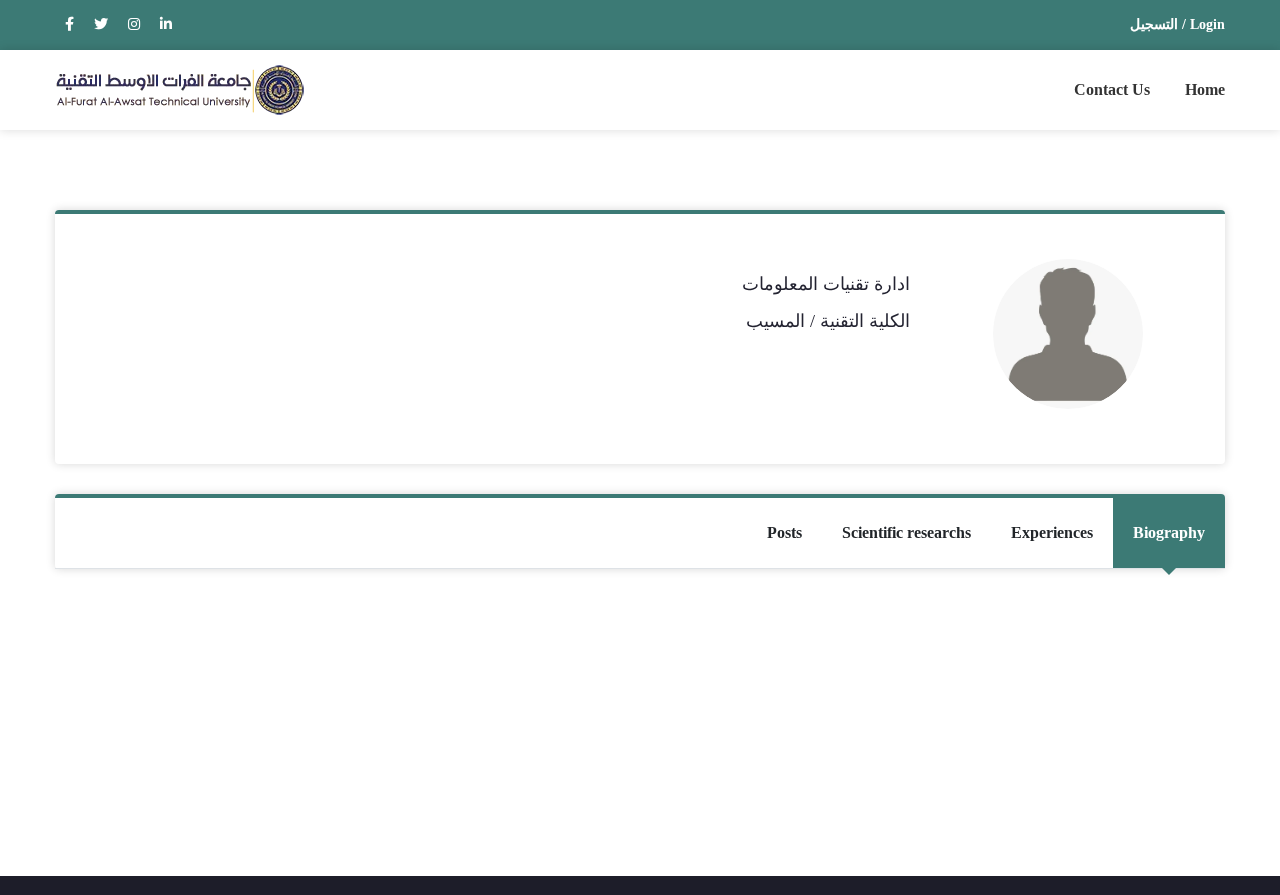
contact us (1112, 89)
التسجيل (1154, 24)
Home (1205, 89)
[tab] (1169, 533)
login (1207, 24)
